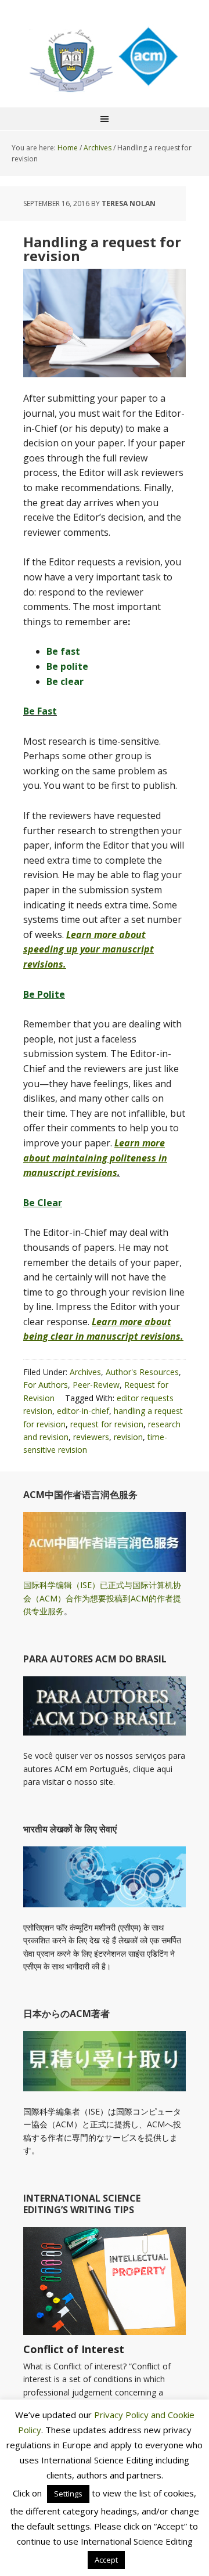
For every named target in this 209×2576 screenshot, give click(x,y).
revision (128, 1437)
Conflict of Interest (74, 2349)
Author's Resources (142, 1372)
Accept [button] (106, 2560)
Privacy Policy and (131, 2415)
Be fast (63, 651)
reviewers (91, 1437)
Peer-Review (96, 1385)
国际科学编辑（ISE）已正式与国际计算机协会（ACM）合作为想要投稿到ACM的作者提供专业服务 (102, 1598)
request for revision (107, 1424)
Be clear (65, 681)
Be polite (67, 666)
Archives (85, 1372)
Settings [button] (68, 2494)
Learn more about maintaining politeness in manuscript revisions (95, 1158)
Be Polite (44, 994)
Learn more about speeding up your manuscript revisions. (89, 949)
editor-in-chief (83, 1411)
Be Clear (43, 1203)
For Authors (46, 1385)
